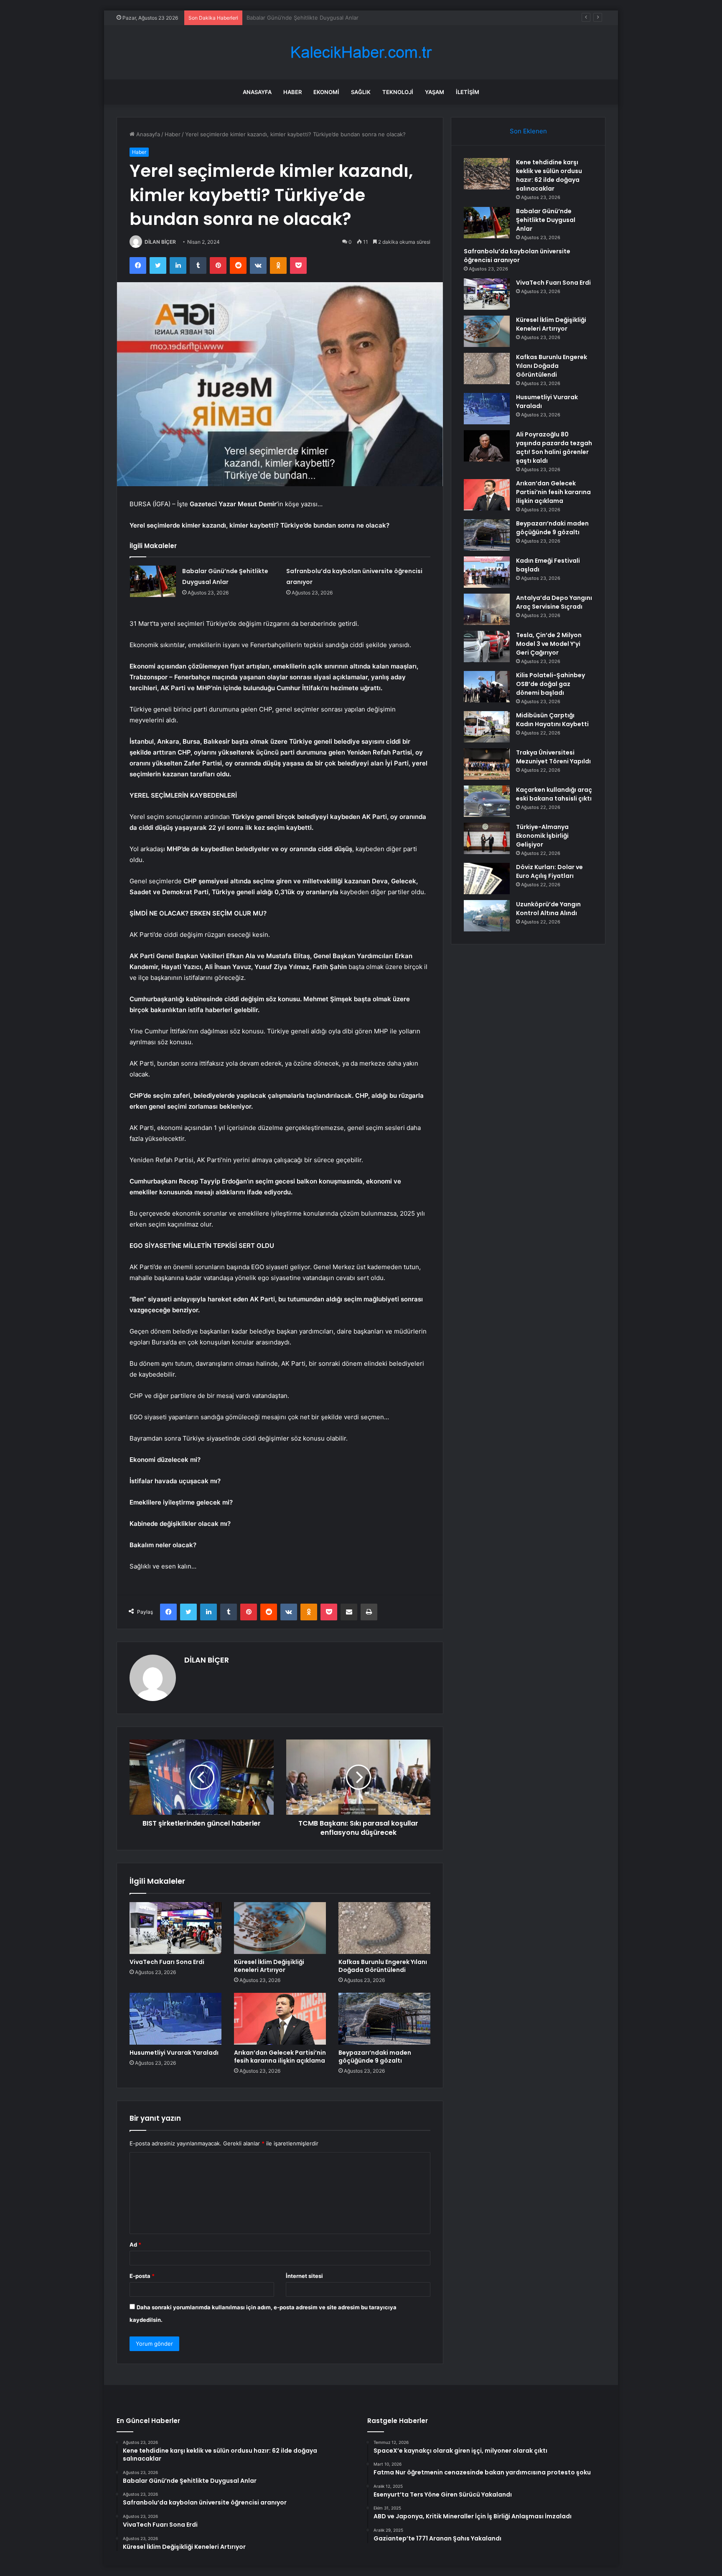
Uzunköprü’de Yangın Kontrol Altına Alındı (548, 909)
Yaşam (435, 92)
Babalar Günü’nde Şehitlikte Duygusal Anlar (546, 220)
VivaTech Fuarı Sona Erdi (167, 1962)
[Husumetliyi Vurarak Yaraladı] (175, 2019)
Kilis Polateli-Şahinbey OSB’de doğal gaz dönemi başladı (550, 684)
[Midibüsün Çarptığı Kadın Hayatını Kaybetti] (487, 727)
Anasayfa (257, 92)
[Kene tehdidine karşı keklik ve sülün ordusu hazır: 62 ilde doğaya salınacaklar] (487, 174)
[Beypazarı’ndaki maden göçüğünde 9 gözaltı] (384, 2019)
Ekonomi (326, 92)
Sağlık (361, 92)
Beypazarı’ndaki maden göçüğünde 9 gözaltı (375, 2057)
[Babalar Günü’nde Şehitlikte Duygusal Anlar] (153, 581)
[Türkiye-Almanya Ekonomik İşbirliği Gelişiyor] (487, 838)
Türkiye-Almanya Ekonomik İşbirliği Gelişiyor (542, 836)
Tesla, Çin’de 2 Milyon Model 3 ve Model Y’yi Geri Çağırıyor (549, 644)
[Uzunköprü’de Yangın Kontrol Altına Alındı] (487, 916)
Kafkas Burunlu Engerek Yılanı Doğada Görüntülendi (383, 1966)
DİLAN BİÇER (160, 242)
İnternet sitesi (304, 2276)
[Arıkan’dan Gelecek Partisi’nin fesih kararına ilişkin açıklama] (280, 2019)
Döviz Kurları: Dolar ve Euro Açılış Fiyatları (549, 871)
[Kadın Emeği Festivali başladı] (487, 572)
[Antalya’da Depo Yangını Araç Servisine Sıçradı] (487, 609)
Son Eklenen (528, 131)
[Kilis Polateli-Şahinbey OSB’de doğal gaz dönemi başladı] (487, 687)
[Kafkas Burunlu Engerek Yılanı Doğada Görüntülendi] (384, 1928)
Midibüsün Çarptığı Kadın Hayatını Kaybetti (552, 720)
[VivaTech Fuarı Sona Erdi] (175, 1928)
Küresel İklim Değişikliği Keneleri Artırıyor (269, 1966)
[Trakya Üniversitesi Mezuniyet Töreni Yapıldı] (487, 764)
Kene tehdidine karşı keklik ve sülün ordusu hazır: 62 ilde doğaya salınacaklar (549, 175)
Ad (135, 2244)
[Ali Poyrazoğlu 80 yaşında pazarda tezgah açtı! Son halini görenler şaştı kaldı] (487, 446)
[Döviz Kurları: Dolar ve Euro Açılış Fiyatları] (487, 879)
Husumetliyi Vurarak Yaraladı (174, 2053)
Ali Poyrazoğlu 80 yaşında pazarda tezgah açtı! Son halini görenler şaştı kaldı (554, 448)
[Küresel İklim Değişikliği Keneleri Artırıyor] (280, 1928)
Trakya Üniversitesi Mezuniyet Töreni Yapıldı (553, 757)
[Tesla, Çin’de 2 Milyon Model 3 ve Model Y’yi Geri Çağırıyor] (487, 647)
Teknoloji (398, 92)
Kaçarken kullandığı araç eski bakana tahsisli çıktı (554, 794)
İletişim (468, 92)
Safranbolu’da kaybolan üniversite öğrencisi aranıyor (314, 18)
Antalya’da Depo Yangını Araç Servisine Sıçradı (554, 602)
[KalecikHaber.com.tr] (361, 52)
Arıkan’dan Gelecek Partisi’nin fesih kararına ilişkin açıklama (280, 2057)
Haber (292, 92)
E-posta (142, 2276)
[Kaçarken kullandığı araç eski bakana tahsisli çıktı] (487, 801)
